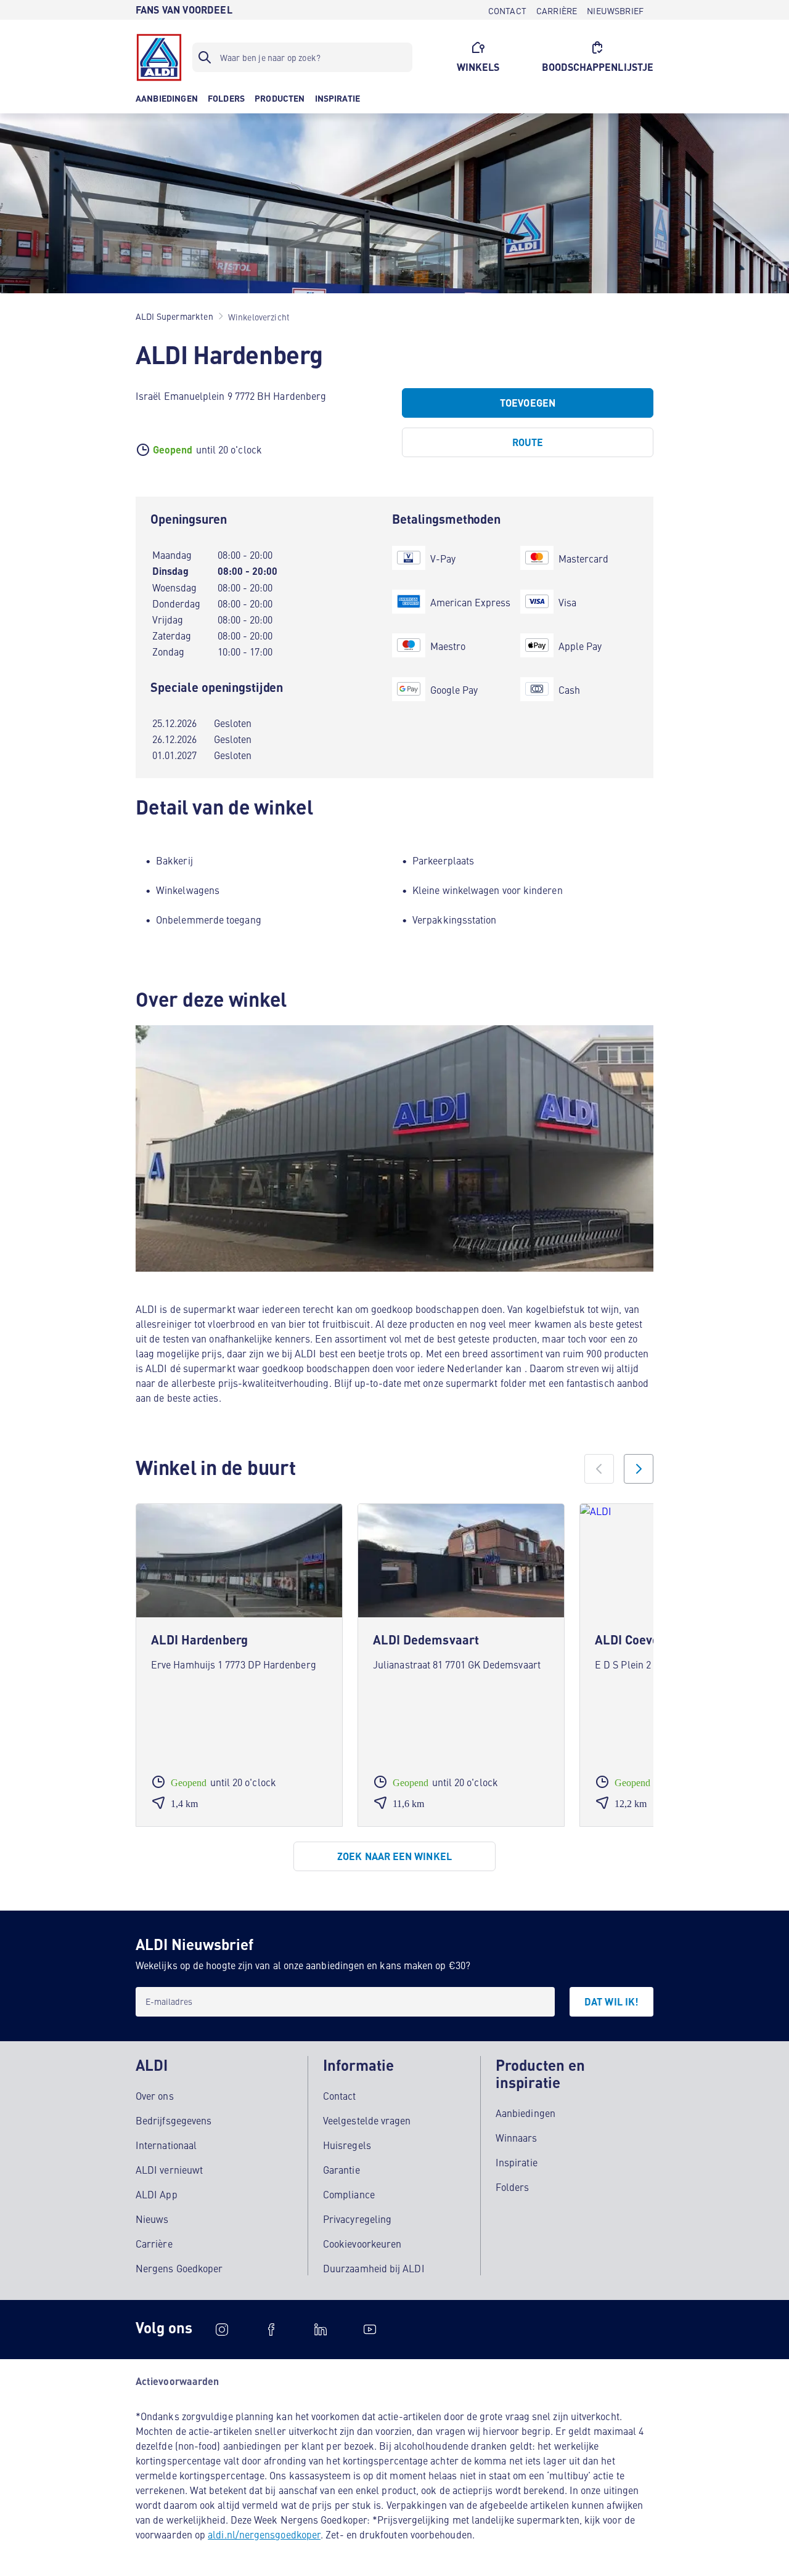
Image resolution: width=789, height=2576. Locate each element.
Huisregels (347, 2145)
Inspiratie (517, 2162)
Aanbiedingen (525, 2113)
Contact (340, 2095)
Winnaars (517, 2137)
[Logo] (159, 57)
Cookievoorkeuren (362, 2243)
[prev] (599, 1469)
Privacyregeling (357, 2219)
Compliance (349, 2194)
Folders (513, 2187)
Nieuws (152, 2219)
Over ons (155, 2095)
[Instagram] (222, 2330)
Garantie (341, 2169)
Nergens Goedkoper (179, 2268)
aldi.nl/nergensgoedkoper (264, 2534)
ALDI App (157, 2194)
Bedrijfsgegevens (174, 2120)
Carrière (154, 2243)
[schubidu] (271, 2330)
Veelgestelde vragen (367, 2120)
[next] (639, 1469)
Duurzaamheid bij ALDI (374, 2268)
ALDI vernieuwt (169, 2169)
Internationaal (166, 2145)
